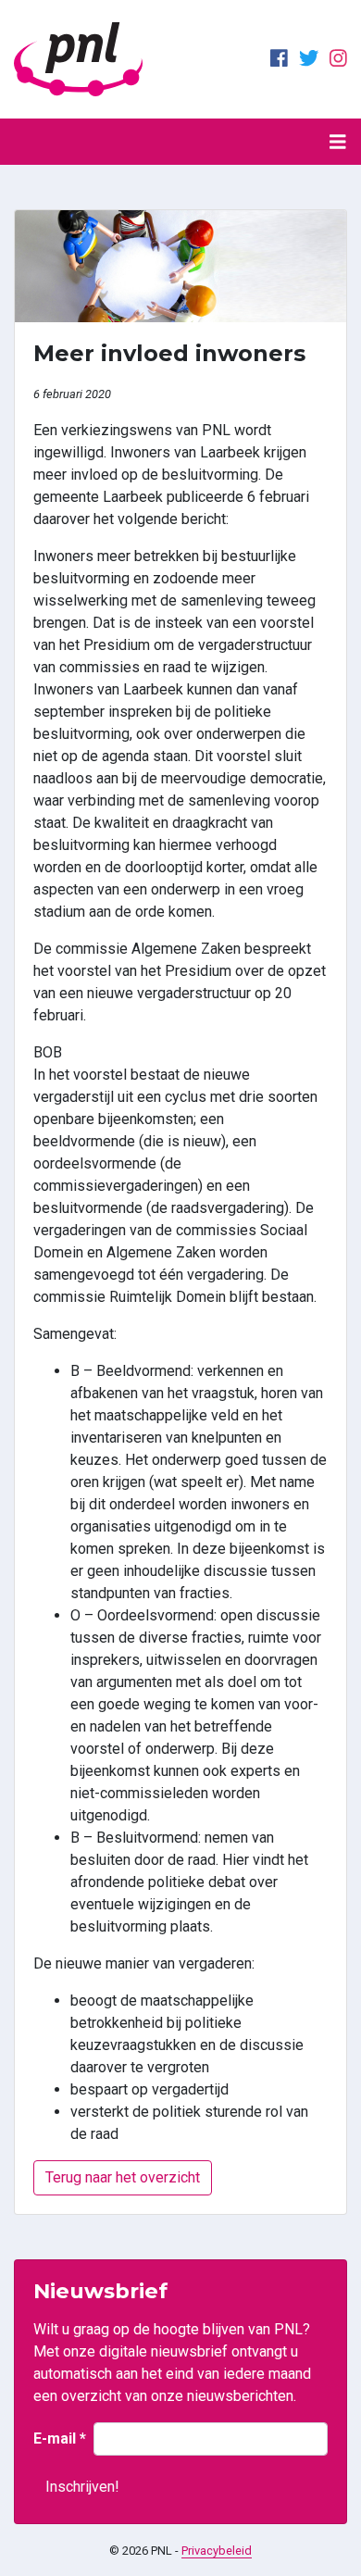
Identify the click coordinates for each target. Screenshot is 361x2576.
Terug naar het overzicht (123, 2177)
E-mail (60, 2438)
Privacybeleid (217, 2551)
